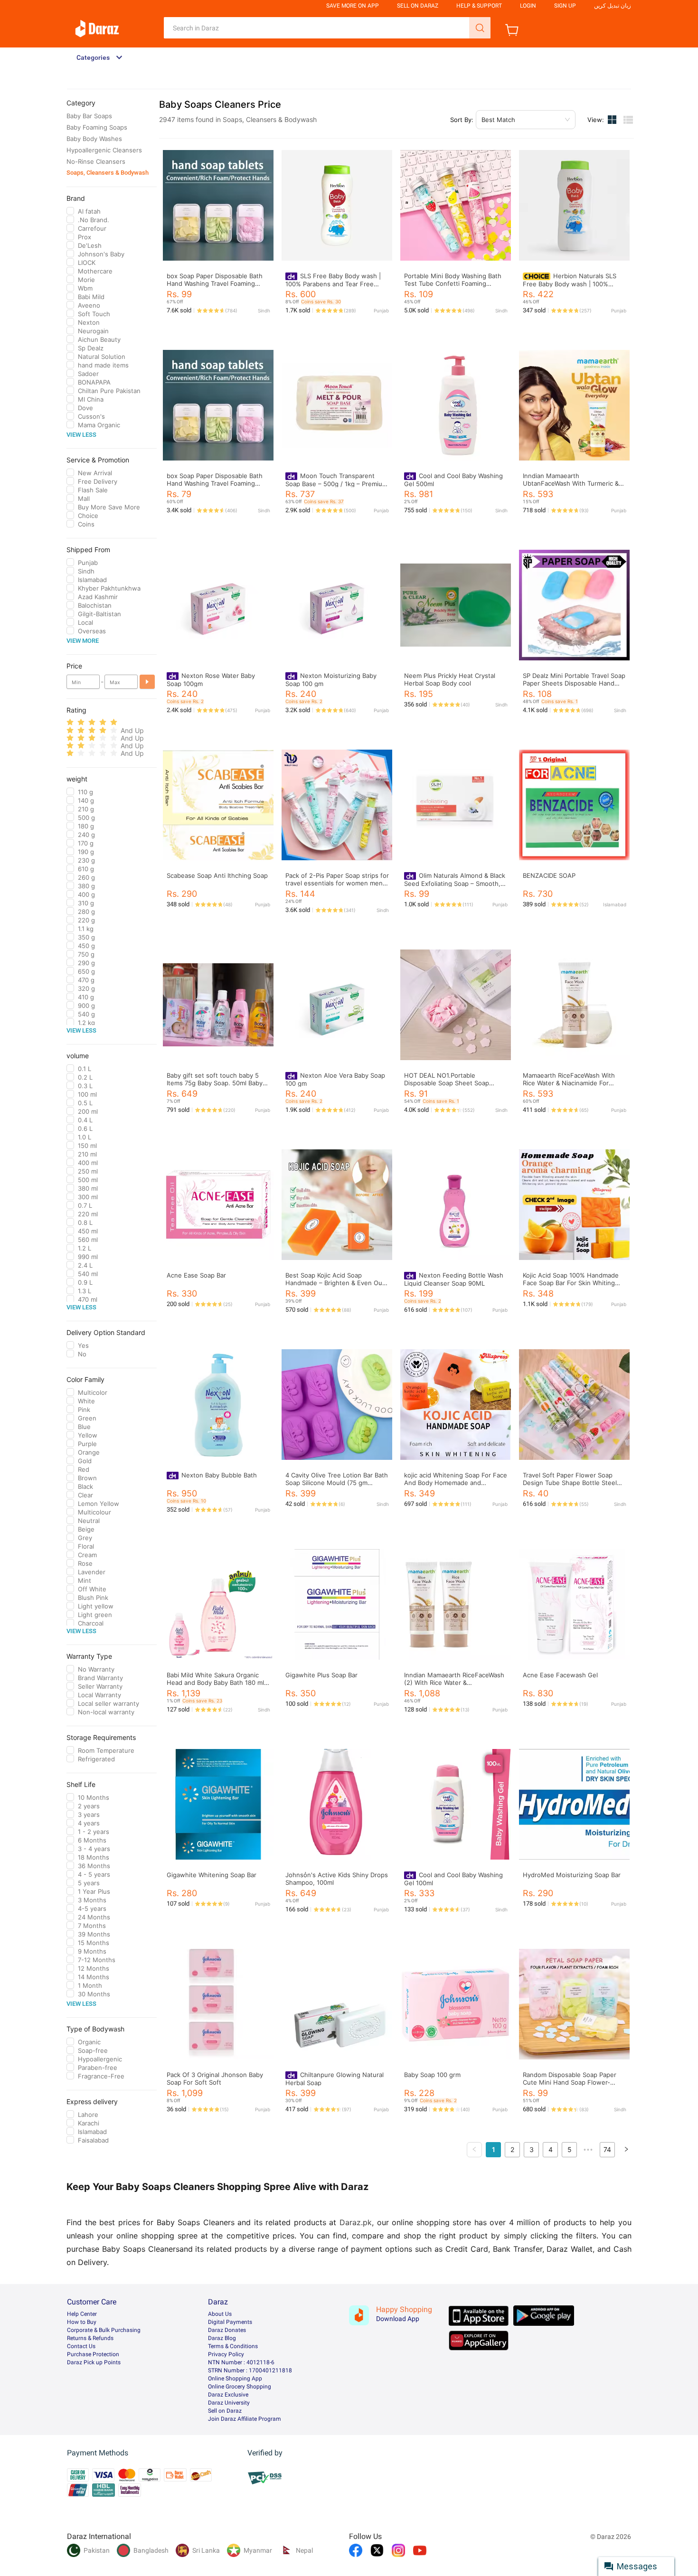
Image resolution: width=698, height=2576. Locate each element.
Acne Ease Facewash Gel (560, 1675)
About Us (220, 2314)
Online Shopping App (235, 2379)
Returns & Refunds (90, 2338)
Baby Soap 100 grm (432, 2075)
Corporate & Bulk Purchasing (104, 2330)
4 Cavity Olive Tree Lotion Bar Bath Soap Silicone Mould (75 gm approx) (337, 1483)
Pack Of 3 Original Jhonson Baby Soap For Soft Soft (215, 2078)
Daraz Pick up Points (94, 2362)
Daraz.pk (356, 2222)
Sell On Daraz (418, 6)
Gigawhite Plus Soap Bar (321, 1675)
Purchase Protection (93, 2354)
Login (528, 6)
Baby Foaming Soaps (97, 127)
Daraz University (229, 2403)
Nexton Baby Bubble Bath (219, 1475)
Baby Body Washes (94, 139)
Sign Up (565, 6)
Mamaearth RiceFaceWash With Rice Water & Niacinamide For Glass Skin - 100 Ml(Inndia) (569, 1083)
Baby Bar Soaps (89, 116)
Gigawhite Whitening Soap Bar (212, 1875)
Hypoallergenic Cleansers (104, 150)
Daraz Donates (227, 2330)
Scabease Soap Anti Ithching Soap (217, 875)
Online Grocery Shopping (240, 2387)
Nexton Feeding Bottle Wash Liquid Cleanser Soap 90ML (454, 1279)
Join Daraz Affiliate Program (245, 2419)
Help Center (82, 2314)
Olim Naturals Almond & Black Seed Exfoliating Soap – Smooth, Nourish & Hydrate (455, 883)
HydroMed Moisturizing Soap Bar (572, 1875)
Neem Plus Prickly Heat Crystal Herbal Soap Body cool (450, 679)
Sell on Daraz (225, 2411)
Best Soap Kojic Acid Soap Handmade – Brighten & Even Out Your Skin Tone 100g (335, 1283)
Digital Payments (230, 2322)
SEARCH (480, 28)
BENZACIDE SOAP (549, 875)
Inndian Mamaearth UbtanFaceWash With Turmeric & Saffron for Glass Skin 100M (571, 483)
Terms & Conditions (233, 2346)
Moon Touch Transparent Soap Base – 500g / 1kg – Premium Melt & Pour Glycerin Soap (336, 484)
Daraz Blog (222, 2338)
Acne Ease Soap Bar (196, 1275)
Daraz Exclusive (228, 2395)
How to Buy (82, 2322)
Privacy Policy (226, 2354)
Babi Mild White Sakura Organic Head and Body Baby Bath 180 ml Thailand (215, 1683)
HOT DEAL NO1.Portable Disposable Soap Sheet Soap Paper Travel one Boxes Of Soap (452, 1083)
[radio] (70, 722)
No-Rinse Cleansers (96, 161)
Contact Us (81, 2346)
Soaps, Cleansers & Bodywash (108, 173)
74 (607, 2149)
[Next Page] (626, 2150)
